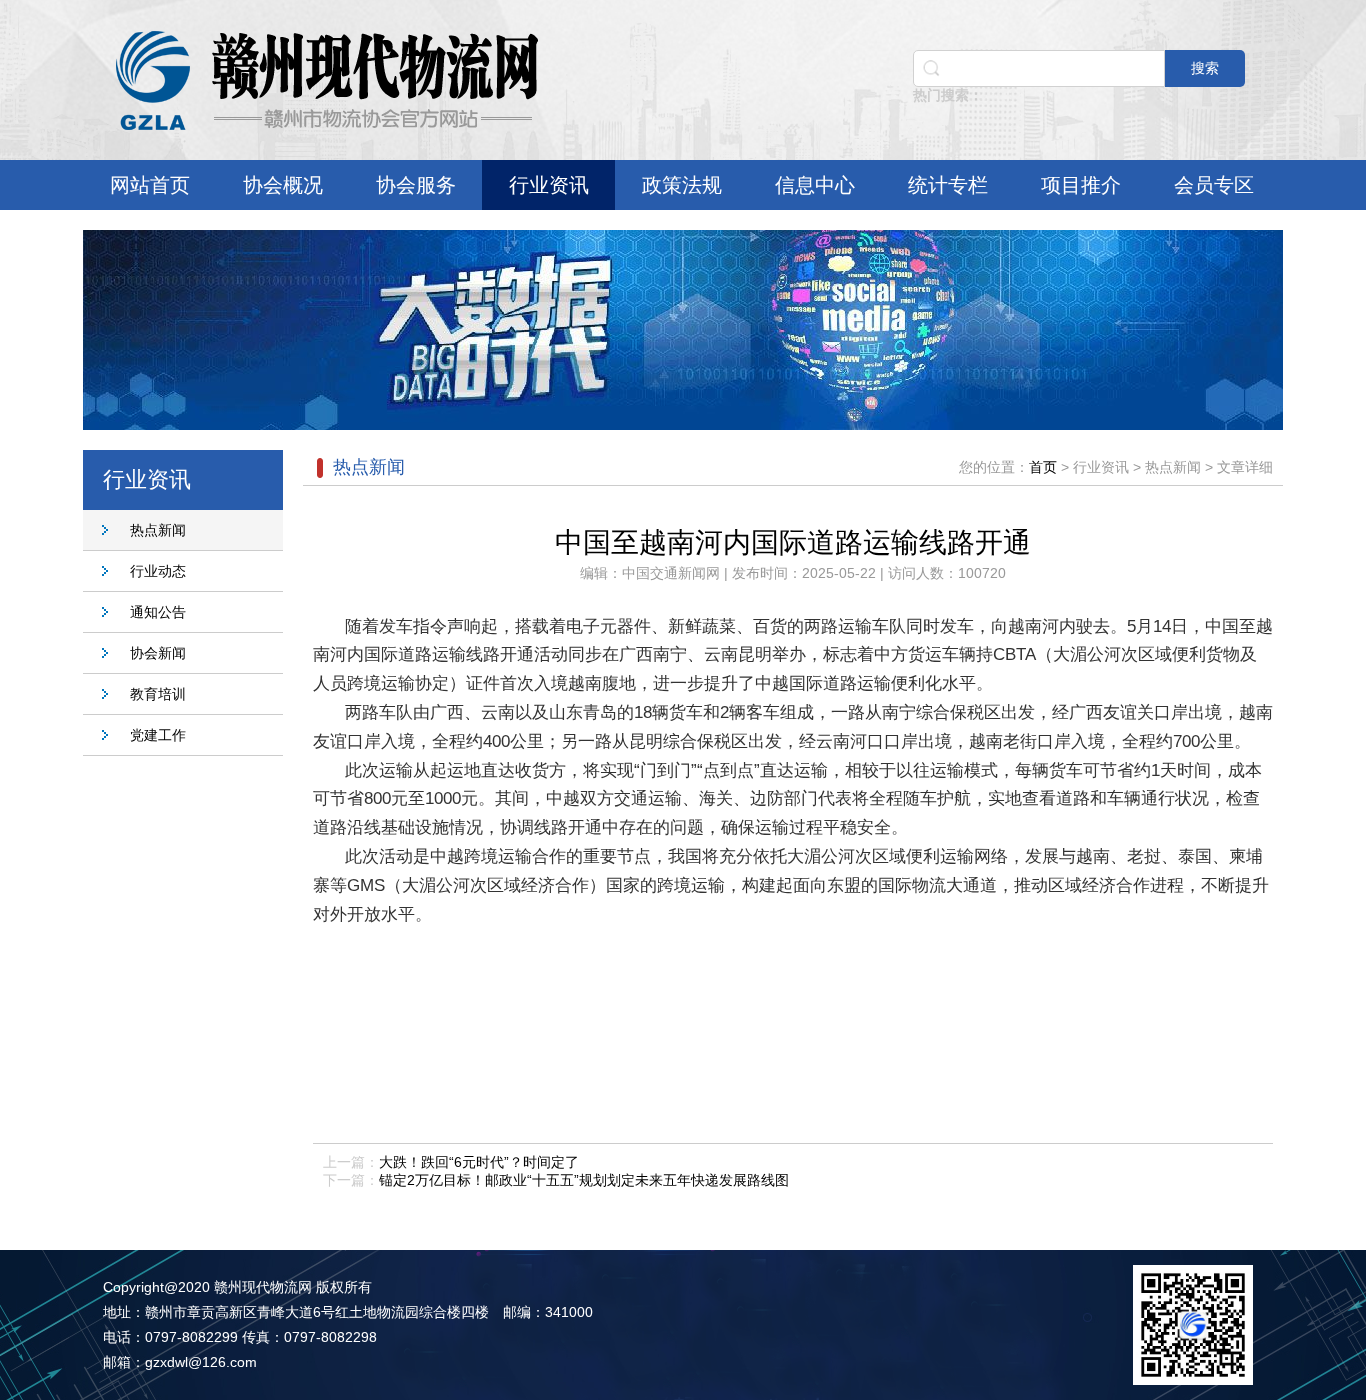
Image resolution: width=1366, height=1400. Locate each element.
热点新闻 (158, 530)
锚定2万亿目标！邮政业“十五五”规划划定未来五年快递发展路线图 (584, 1180)
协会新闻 (158, 653)
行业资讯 (549, 185)
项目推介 (1081, 185)
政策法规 (682, 185)
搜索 (1205, 68)
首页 (1043, 467)
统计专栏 (948, 185)
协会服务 (416, 185)
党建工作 (158, 735)
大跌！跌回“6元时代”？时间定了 (479, 1162)
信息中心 (815, 185)
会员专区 (1214, 185)
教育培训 (158, 694)
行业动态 (158, 571)
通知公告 (158, 612)
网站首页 (150, 185)
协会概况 (283, 185)
